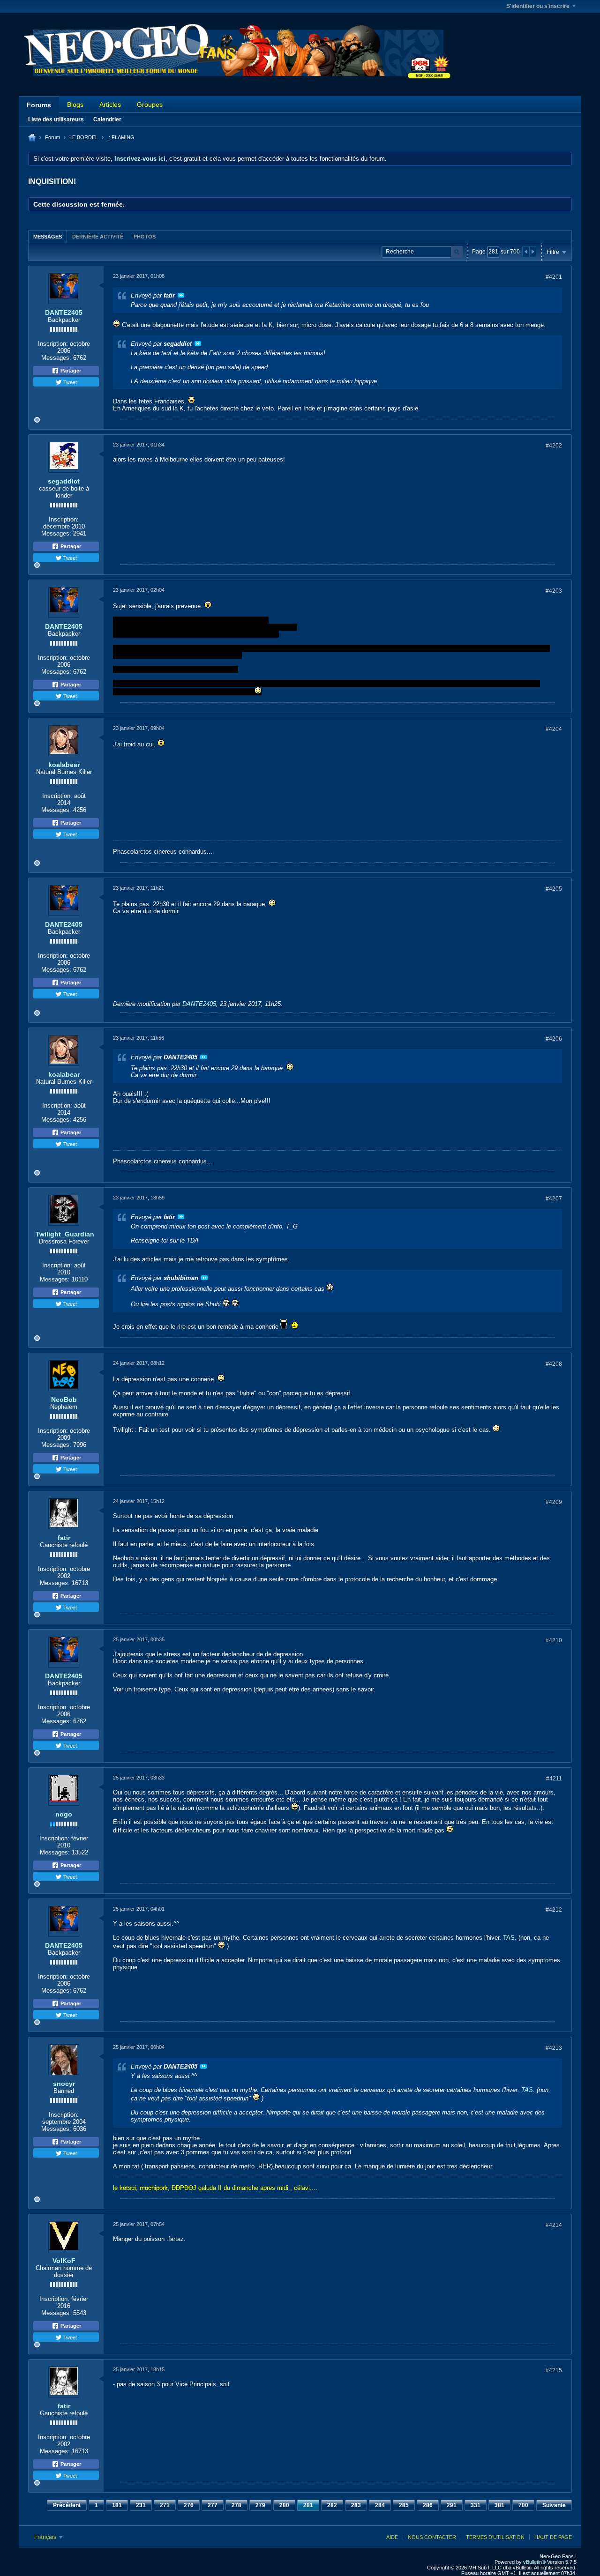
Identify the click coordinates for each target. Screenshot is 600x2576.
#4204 (554, 729)
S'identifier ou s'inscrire (538, 6)
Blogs (75, 104)
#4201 (554, 277)
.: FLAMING (121, 137)
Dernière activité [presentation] (98, 237)
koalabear (64, 765)
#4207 (554, 1199)
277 (213, 2505)
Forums (39, 105)
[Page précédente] (526, 252)
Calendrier (107, 119)
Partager (70, 371)
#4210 (554, 1640)
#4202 (554, 446)
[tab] (48, 236)
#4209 (554, 1502)
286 (428, 2505)
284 (380, 2505)
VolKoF (64, 2261)
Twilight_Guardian (65, 1234)
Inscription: (53, 344)
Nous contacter (432, 2537)
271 (165, 2505)
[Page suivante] (532, 252)
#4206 (554, 1039)
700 (523, 2505)
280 (284, 2505)
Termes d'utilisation (495, 2537)
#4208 (554, 1364)
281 (308, 2505)
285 (404, 2505)
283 (356, 2505)
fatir (64, 1538)
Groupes (150, 104)
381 (499, 2505)
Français (46, 2537)
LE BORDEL (84, 137)
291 (452, 2505)
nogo (64, 1814)
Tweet (69, 382)
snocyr (64, 2084)
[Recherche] (457, 252)
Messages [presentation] (48, 237)
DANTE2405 (64, 313)
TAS (509, 1938)
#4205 (554, 889)
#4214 (554, 2225)
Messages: (56, 358)
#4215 (554, 2370)
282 (332, 2505)
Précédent (67, 2505)
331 (476, 2505)
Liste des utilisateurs (56, 119)
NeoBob (64, 1400)
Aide (392, 2537)
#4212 (554, 1910)
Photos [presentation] (145, 237)
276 (189, 2505)
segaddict (64, 481)
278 (236, 2505)
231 (141, 2505)
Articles (110, 104)
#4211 (554, 1779)
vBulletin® (534, 2562)
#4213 (554, 2048)
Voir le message (181, 295)
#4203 (554, 591)
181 (117, 2505)
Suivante (554, 2505)
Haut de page (553, 2537)
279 (260, 2505)
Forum (52, 137)
